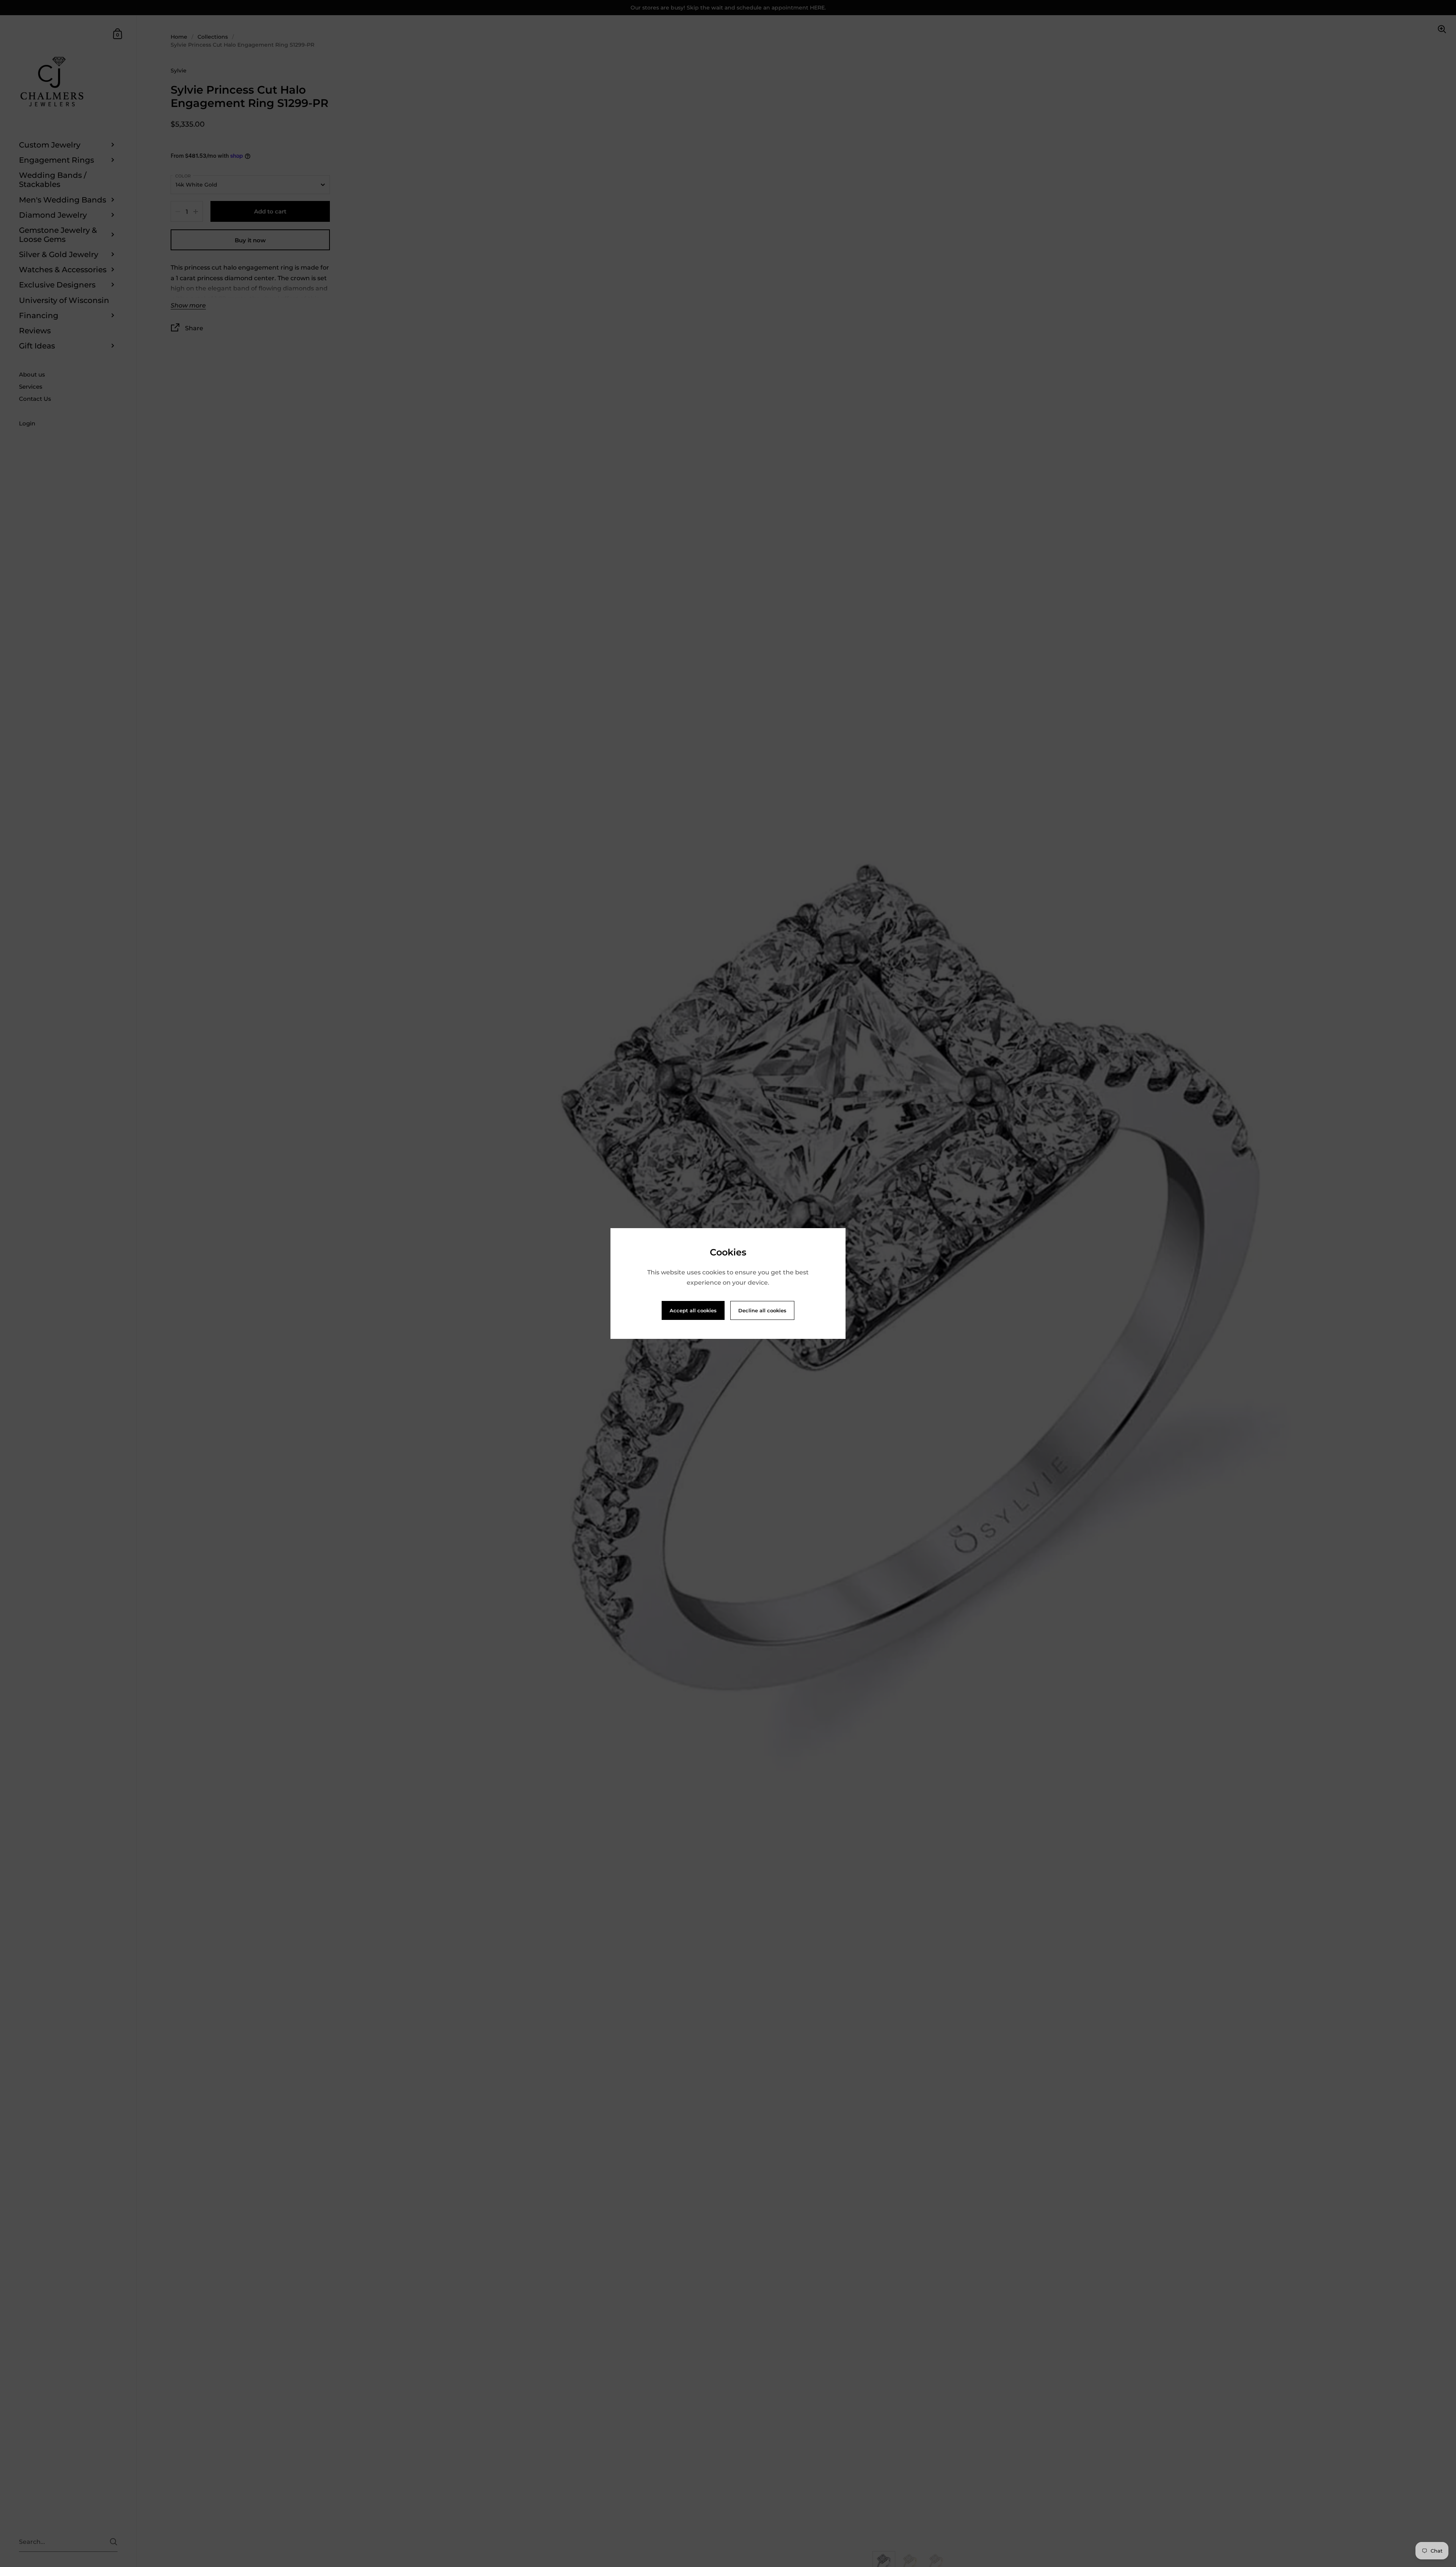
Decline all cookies (762, 1310)
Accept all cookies (693, 1310)
